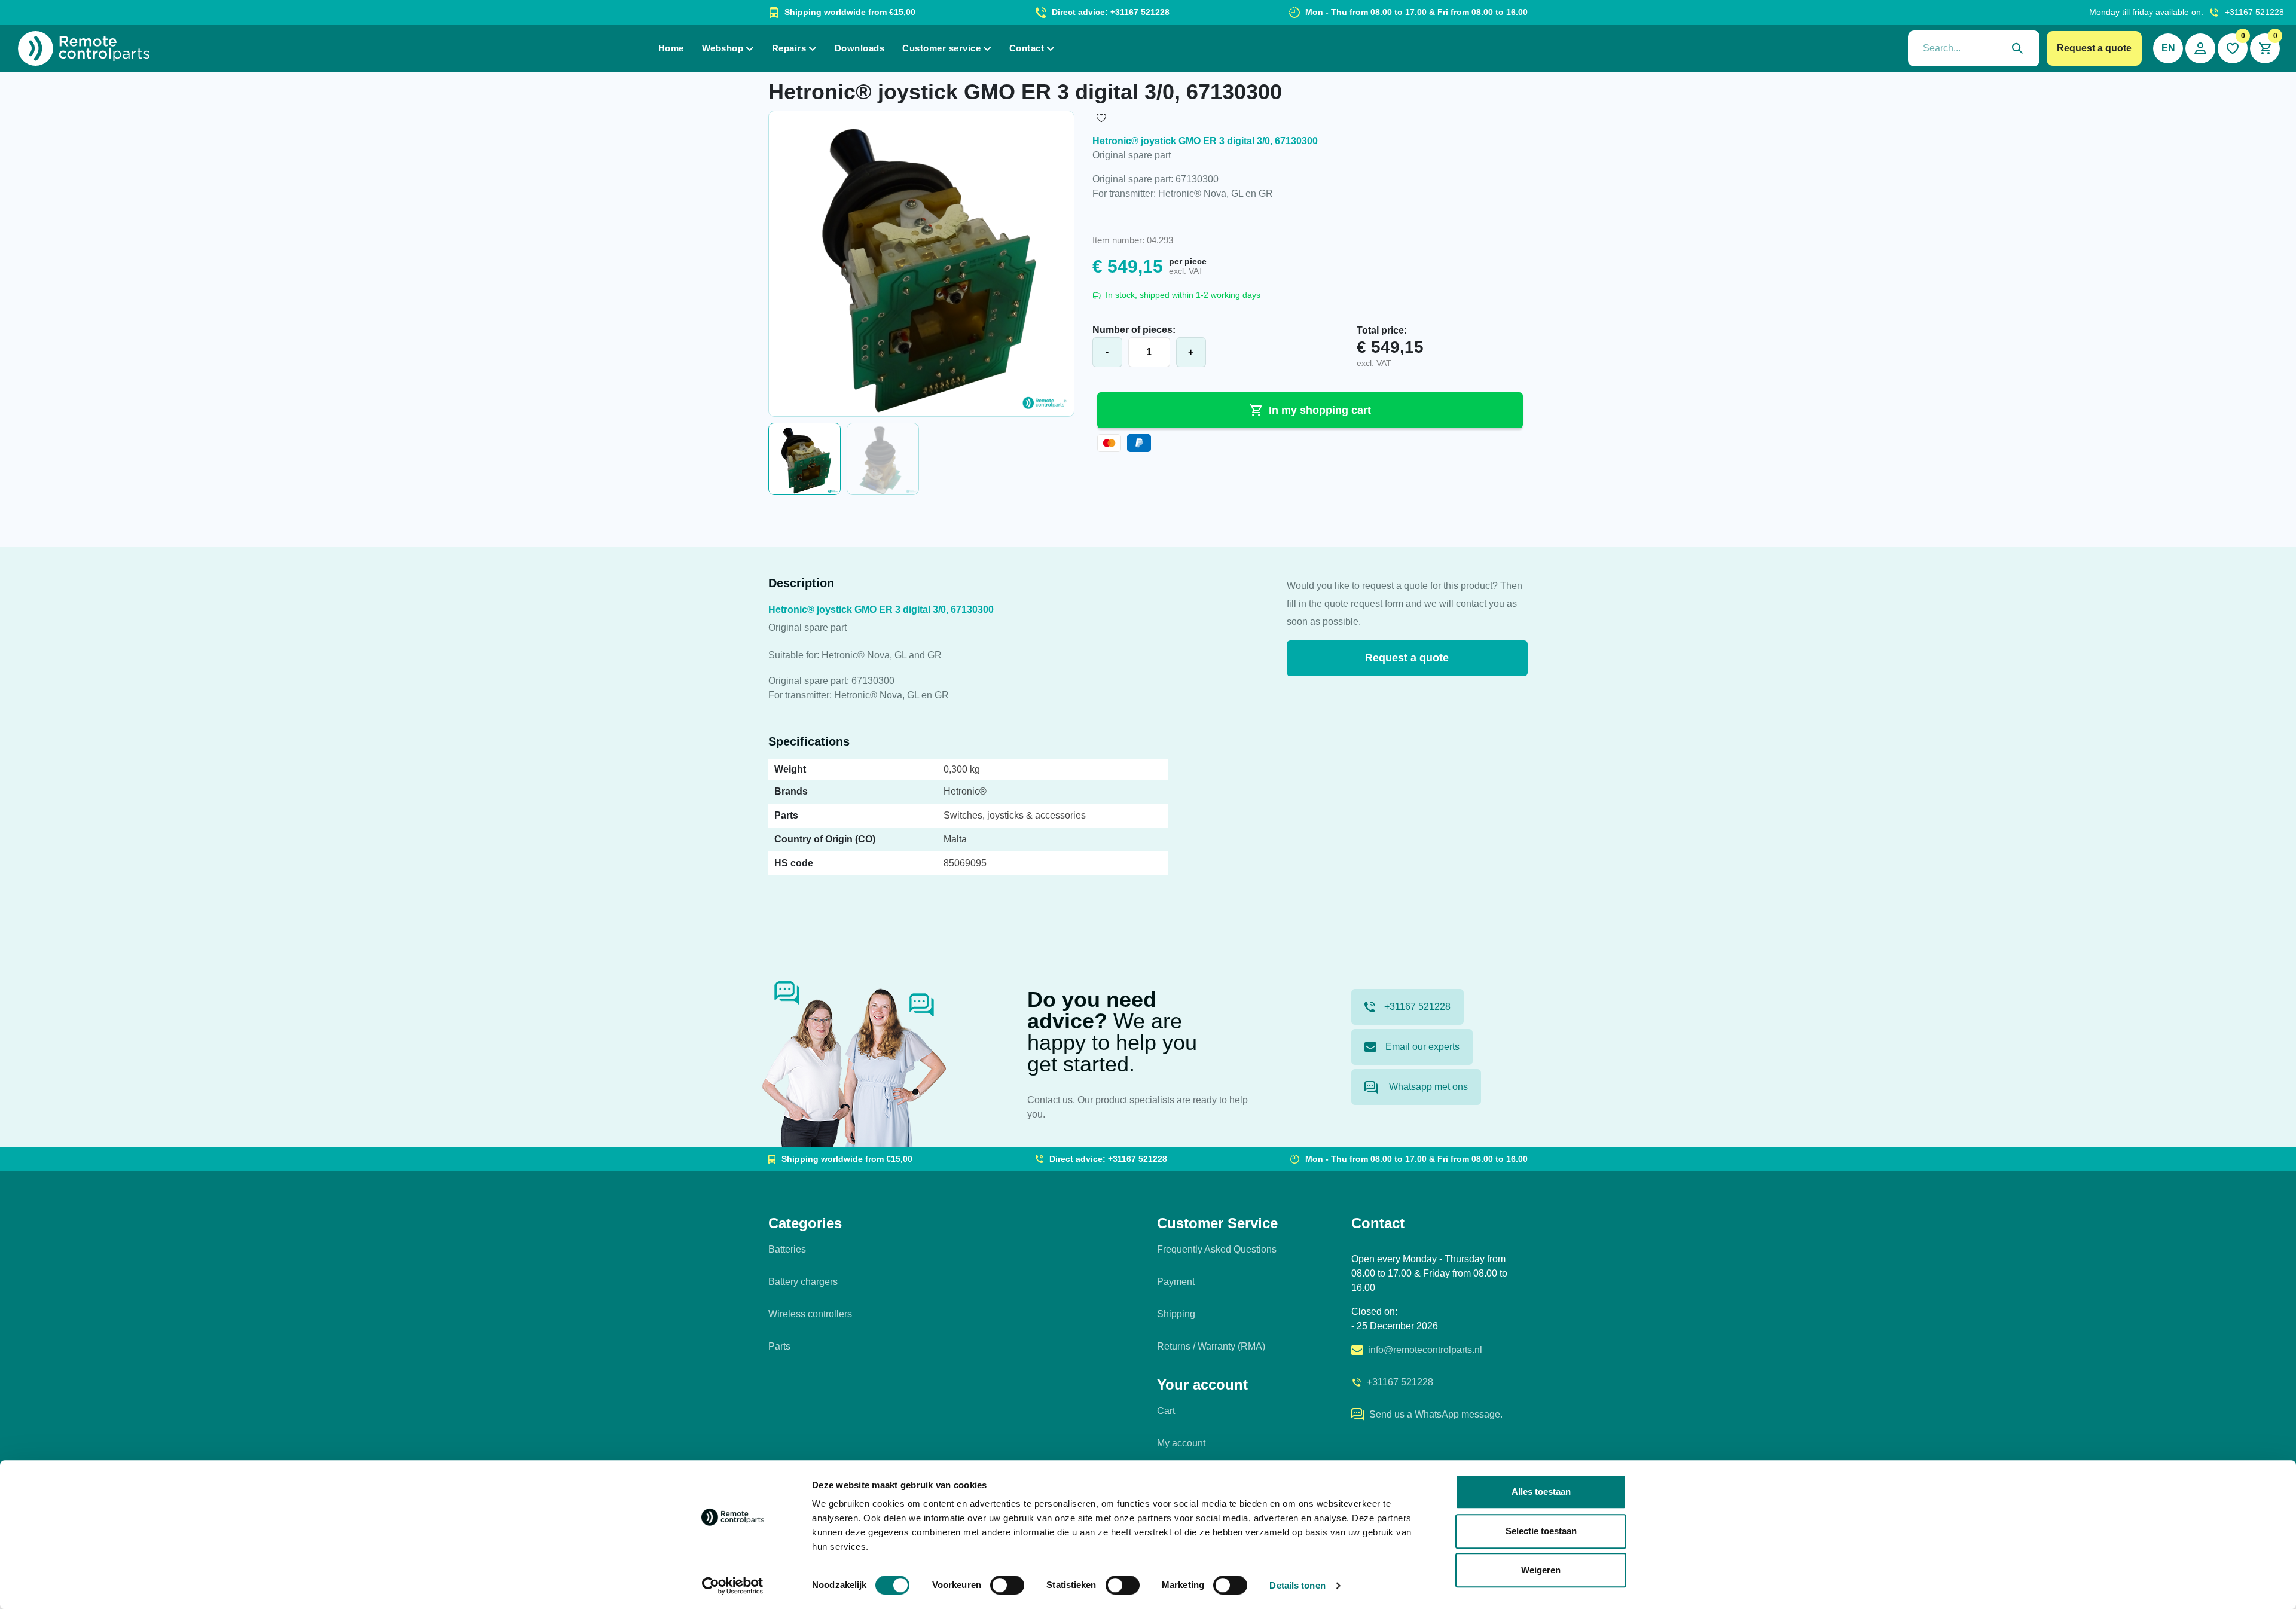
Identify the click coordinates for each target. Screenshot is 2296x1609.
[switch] (1007, 1585)
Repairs (789, 48)
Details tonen (1297, 1585)
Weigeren (1541, 1570)
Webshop (723, 48)
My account (1181, 1443)
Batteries (787, 1249)
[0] (2233, 48)
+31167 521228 (2254, 12)
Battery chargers (803, 1282)
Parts (779, 1346)
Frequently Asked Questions (1217, 1249)
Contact (1027, 48)
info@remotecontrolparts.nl (1425, 1350)
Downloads (860, 48)
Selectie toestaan (1541, 1531)
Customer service (941, 48)
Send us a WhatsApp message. (1436, 1414)
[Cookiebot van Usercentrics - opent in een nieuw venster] (733, 1586)
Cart (1166, 1411)
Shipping (1176, 1314)
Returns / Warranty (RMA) (1211, 1346)
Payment (1176, 1282)
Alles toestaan (1541, 1492)
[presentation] (1974, 48)
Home (671, 48)
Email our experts (1422, 1047)
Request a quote (2094, 48)
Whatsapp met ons (1427, 1087)
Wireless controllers (810, 1314)
